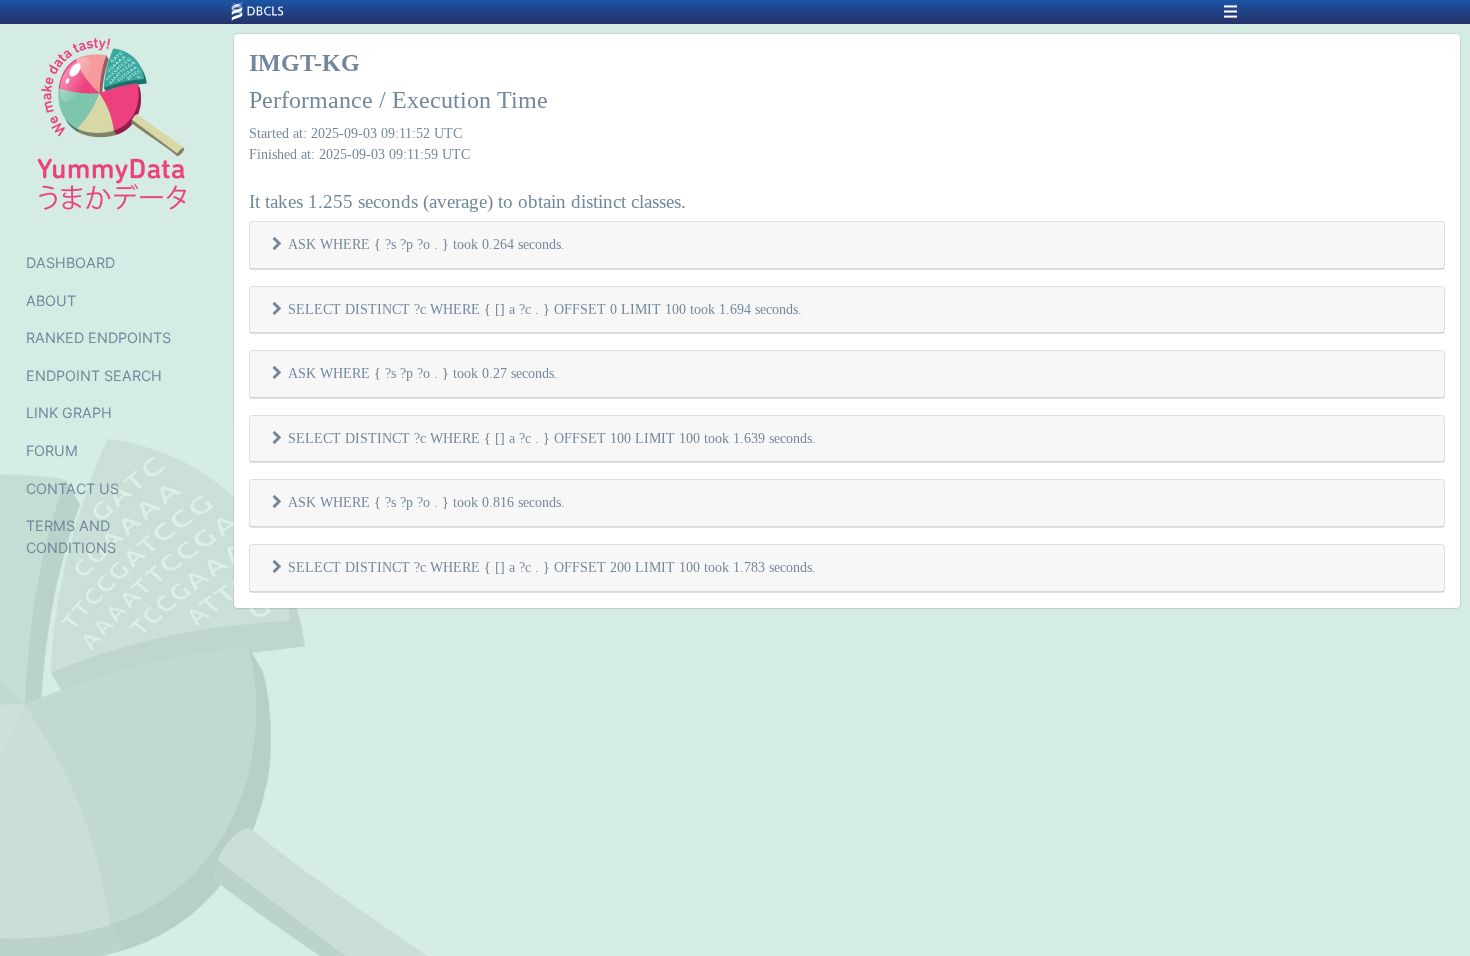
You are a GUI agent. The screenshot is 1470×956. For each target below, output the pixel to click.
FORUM (52, 450)
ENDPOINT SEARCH (94, 375)
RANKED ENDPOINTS (98, 337)
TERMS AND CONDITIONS (71, 536)
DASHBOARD (70, 262)
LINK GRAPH (69, 412)
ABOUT (51, 300)
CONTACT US (72, 488)
